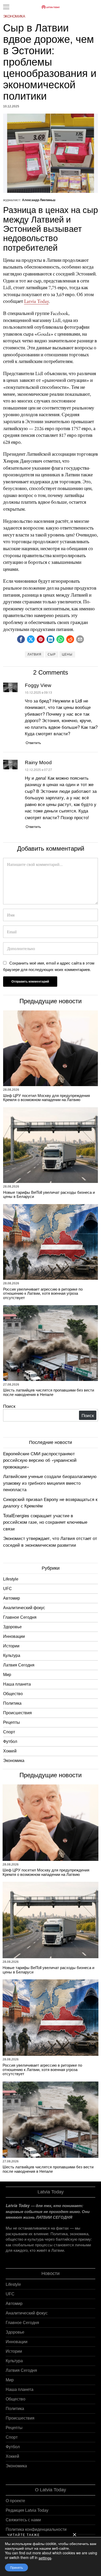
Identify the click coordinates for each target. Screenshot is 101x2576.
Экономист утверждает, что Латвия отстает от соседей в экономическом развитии (50, 1541)
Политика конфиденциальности (36, 2529)
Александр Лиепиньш (39, 200)
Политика (12, 1703)
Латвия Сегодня (19, 1665)
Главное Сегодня (20, 1617)
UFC (8, 1589)
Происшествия (17, 1713)
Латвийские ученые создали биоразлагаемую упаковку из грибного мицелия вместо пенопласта (50, 1483)
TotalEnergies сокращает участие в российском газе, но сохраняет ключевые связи (45, 1522)
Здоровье (12, 1627)
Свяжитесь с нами (23, 2520)
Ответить (33, 742)
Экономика (14, 16)
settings (45, 2558)
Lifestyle (11, 1579)
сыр (52, 654)
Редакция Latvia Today (27, 2510)
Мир (7, 1675)
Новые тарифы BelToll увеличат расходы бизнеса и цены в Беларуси (49, 1195)
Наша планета (17, 1684)
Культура (12, 1656)
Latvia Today (36, 301)
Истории (11, 1646)
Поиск (9, 1406)
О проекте (15, 2501)
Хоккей (10, 1751)
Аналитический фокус (24, 1608)
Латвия (34, 654)
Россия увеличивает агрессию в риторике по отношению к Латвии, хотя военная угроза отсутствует (43, 1294)
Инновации (14, 1636)
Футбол (10, 1741)
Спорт (9, 1732)
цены (67, 654)
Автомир (12, 1598)
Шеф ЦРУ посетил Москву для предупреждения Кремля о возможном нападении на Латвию (46, 1098)
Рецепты (12, 1722)
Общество (13, 1694)
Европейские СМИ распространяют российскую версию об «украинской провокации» (40, 1460)
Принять (16, 2567)
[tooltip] (21, 639)
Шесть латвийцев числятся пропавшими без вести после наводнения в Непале (49, 1392)
